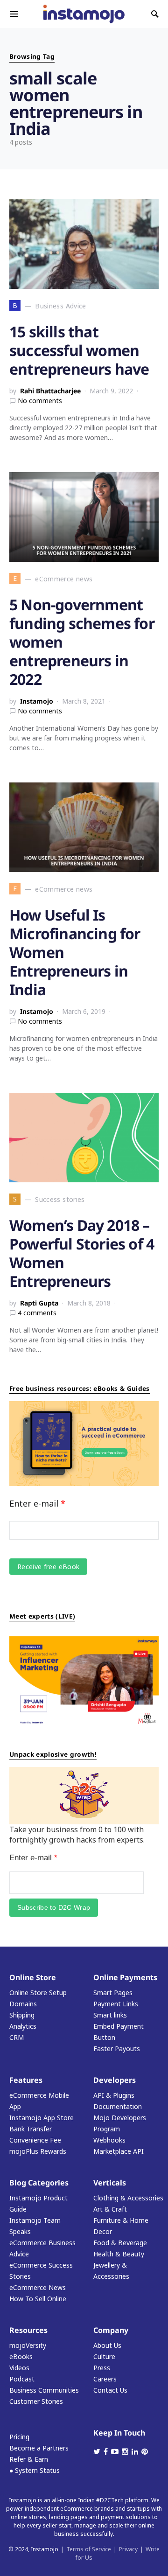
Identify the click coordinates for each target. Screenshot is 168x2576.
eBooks (21, 2356)
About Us (107, 2345)
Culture (104, 2356)
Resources (28, 2330)
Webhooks (109, 2140)
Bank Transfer (31, 2129)
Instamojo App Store (42, 2118)
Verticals (110, 2183)
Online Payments (125, 1977)
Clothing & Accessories (128, 2198)
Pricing (19, 2437)
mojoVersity (28, 2345)
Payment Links (116, 2004)
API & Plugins (114, 2095)
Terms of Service (89, 2549)
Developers (115, 2080)
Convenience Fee (35, 2140)
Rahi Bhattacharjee (50, 391)
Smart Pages (113, 1993)
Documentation (118, 2106)
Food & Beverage (120, 2243)
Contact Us (110, 2390)
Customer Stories (36, 2401)
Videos (19, 2368)
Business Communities (44, 2390)
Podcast (22, 2379)
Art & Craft (110, 2209)
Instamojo (37, 701)
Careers (105, 2379)
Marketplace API (119, 2151)
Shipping (22, 2015)
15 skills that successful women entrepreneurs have (79, 350)
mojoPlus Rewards (38, 2151)
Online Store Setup (38, 1993)
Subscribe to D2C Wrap (54, 1907)
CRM (17, 2037)
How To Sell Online (38, 2299)
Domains (23, 2004)
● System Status (35, 2470)
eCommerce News (38, 2287)
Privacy (128, 2549)
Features (26, 2080)
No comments (40, 401)
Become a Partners (39, 2448)
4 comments (37, 1313)
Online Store (33, 1977)
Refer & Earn (29, 2459)
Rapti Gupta (39, 1303)
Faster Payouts (117, 2049)
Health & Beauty (119, 2254)
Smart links (110, 2015)
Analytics (23, 2026)
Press (102, 2368)
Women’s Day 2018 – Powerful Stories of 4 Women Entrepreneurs (82, 1253)
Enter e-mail (37, 1503)
